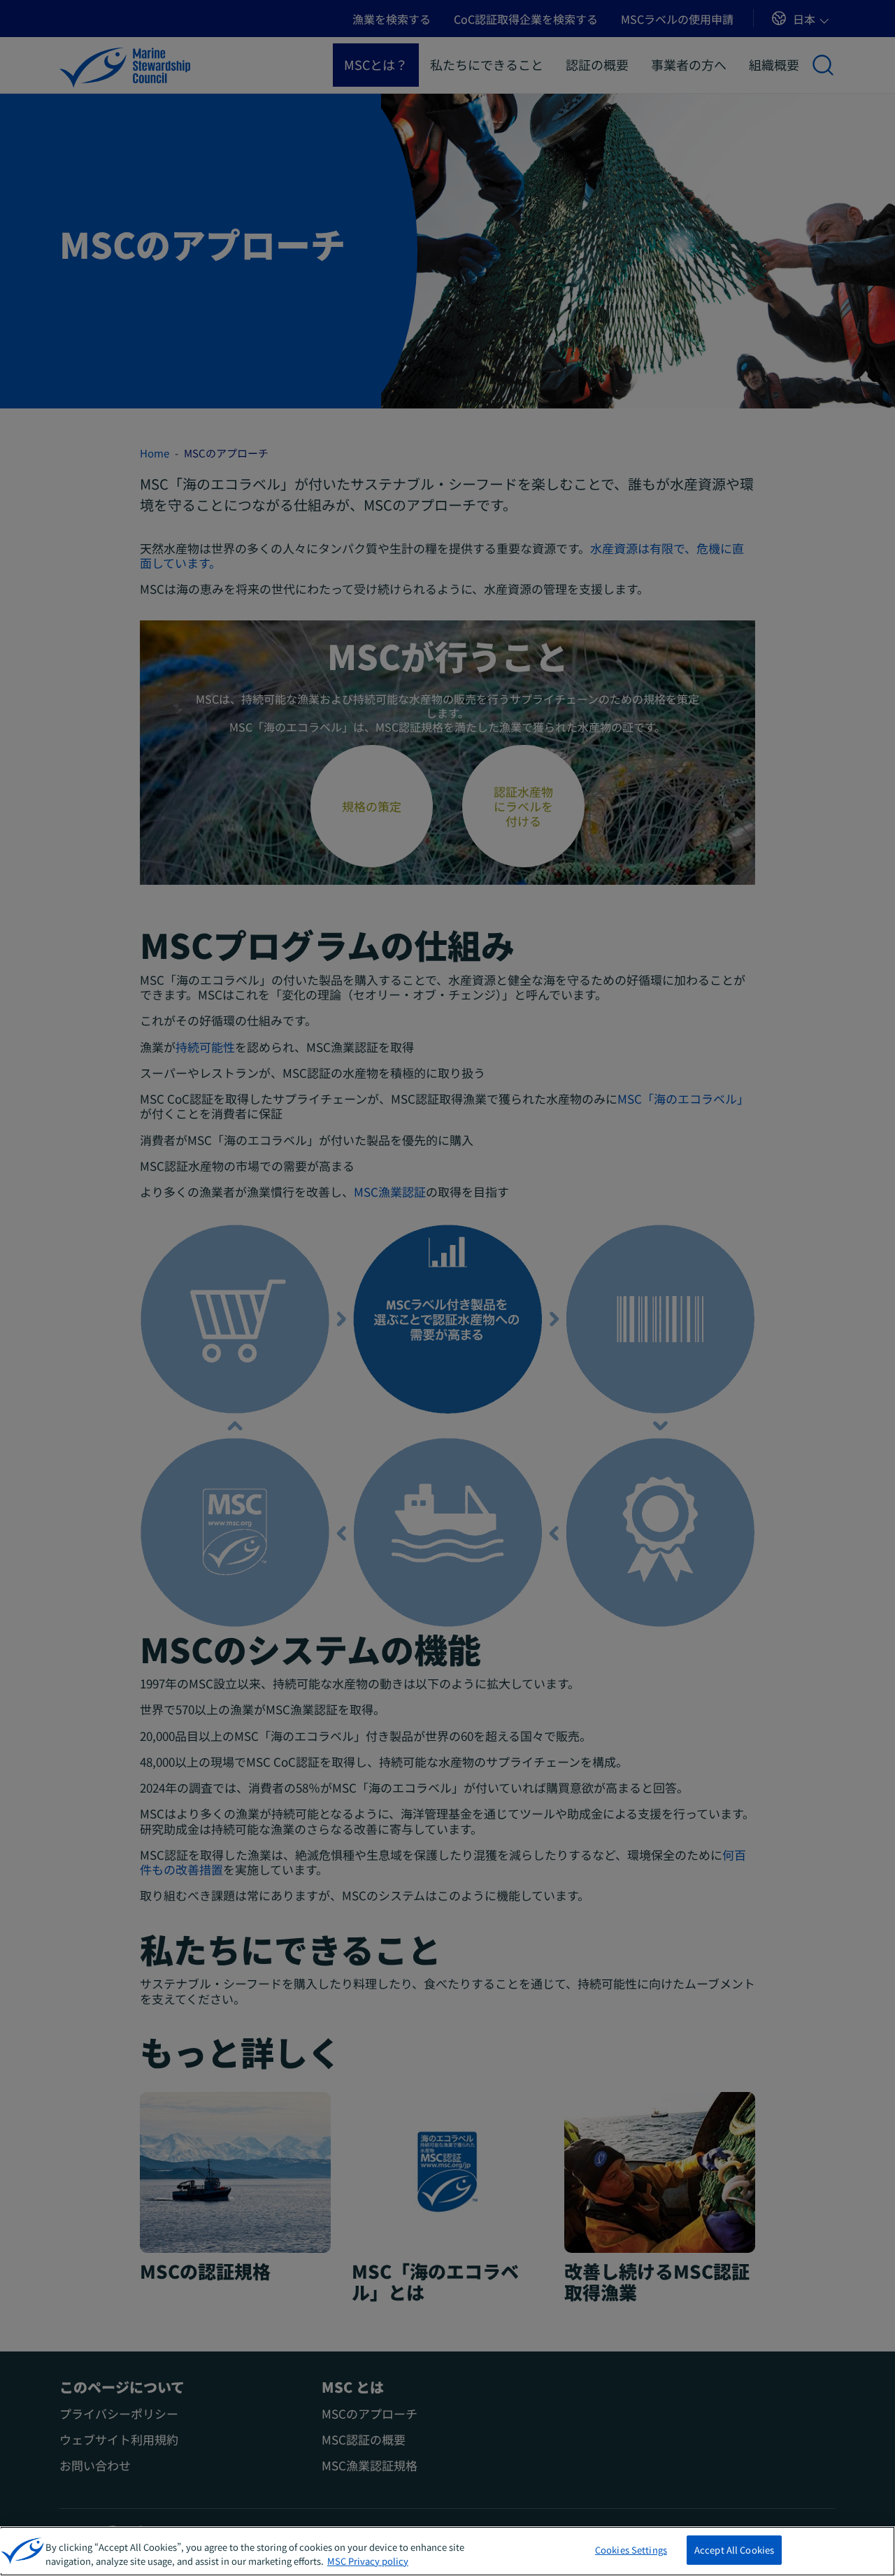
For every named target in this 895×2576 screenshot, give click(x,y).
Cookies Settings (631, 2550)
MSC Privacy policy (368, 2561)
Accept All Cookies (734, 2550)
